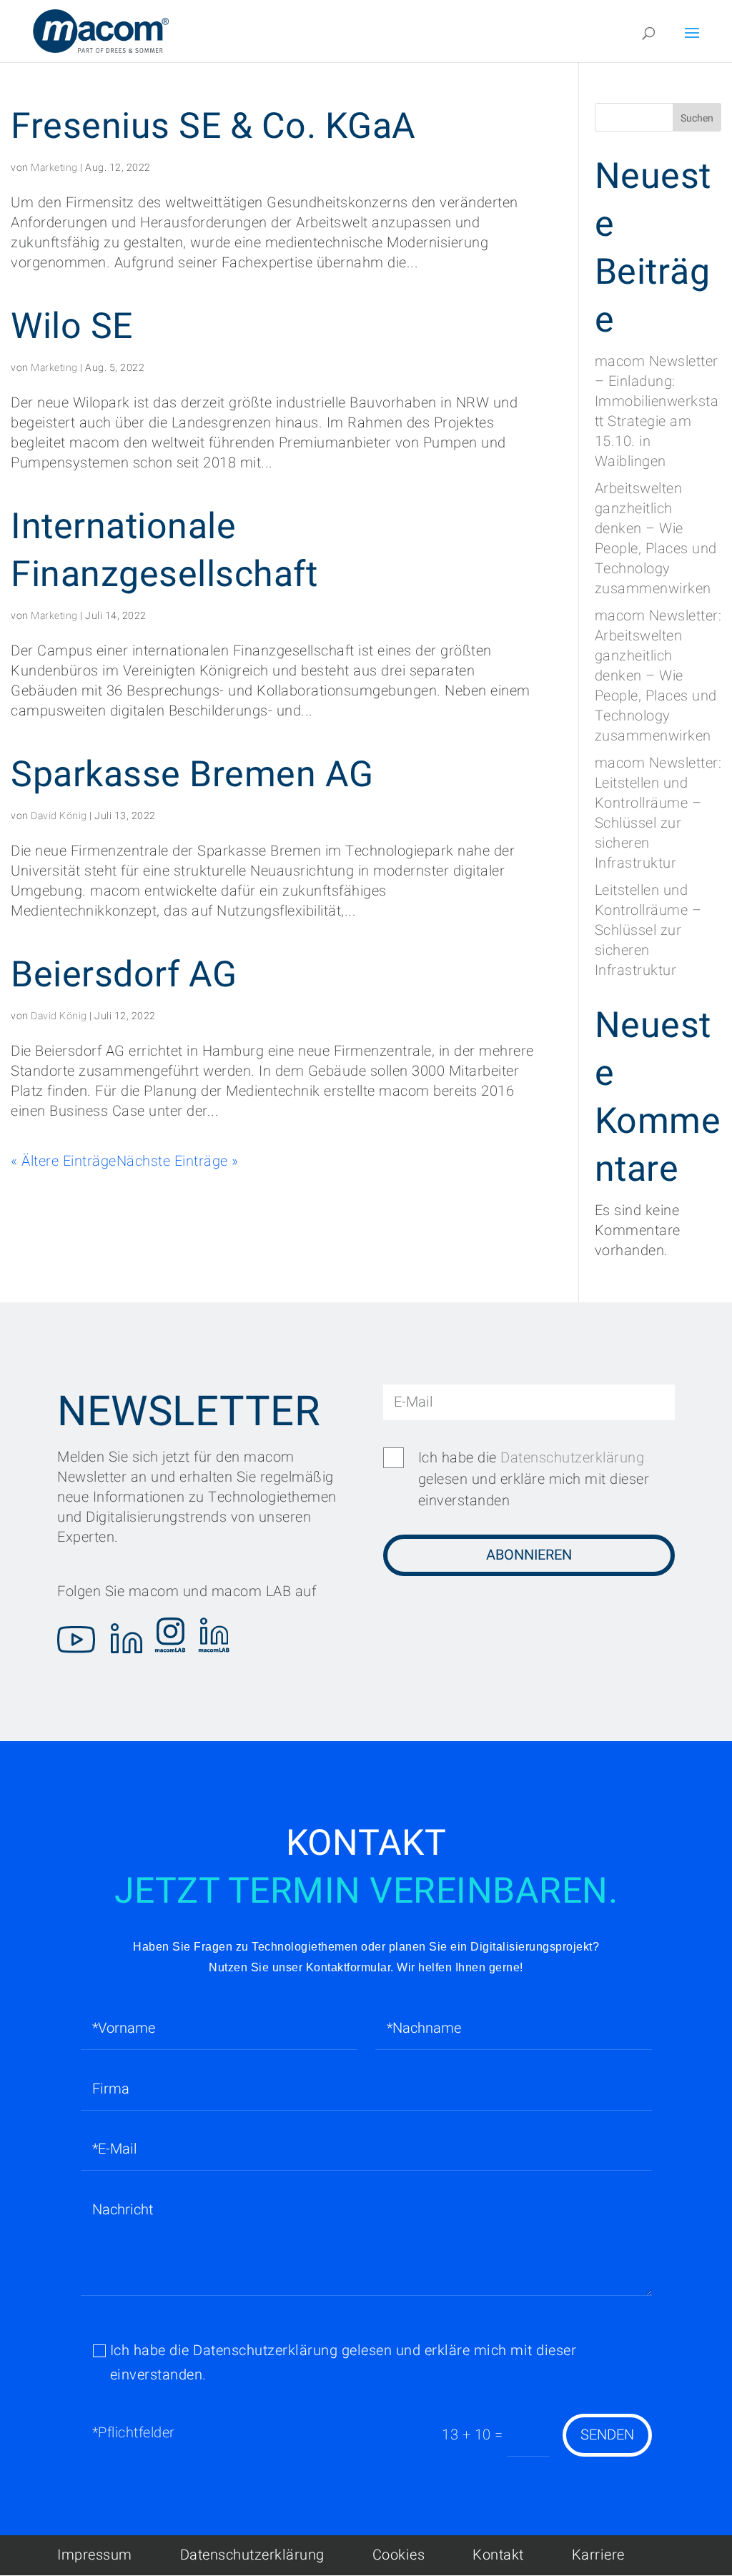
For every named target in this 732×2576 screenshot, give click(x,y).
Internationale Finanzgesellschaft (164, 551)
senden (607, 2435)
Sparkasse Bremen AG (192, 775)
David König (59, 816)
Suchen (697, 118)
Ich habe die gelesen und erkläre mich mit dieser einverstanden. (343, 2363)
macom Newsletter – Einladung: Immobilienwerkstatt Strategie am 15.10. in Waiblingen (657, 411)
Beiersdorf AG (124, 975)
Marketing (54, 168)
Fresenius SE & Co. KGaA (213, 127)
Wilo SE (72, 327)
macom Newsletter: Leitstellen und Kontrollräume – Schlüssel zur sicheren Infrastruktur (658, 813)
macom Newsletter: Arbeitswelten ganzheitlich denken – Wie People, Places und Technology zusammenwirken (658, 676)
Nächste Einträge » (178, 1161)
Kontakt (498, 2555)
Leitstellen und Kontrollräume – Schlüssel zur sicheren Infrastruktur (648, 930)
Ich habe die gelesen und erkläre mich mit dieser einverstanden (534, 1479)
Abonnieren (529, 1555)
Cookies (399, 2555)
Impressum (95, 2555)
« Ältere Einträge (64, 1161)
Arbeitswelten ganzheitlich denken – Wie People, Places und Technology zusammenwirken (656, 539)
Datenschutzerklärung (572, 1458)
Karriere (598, 2555)
